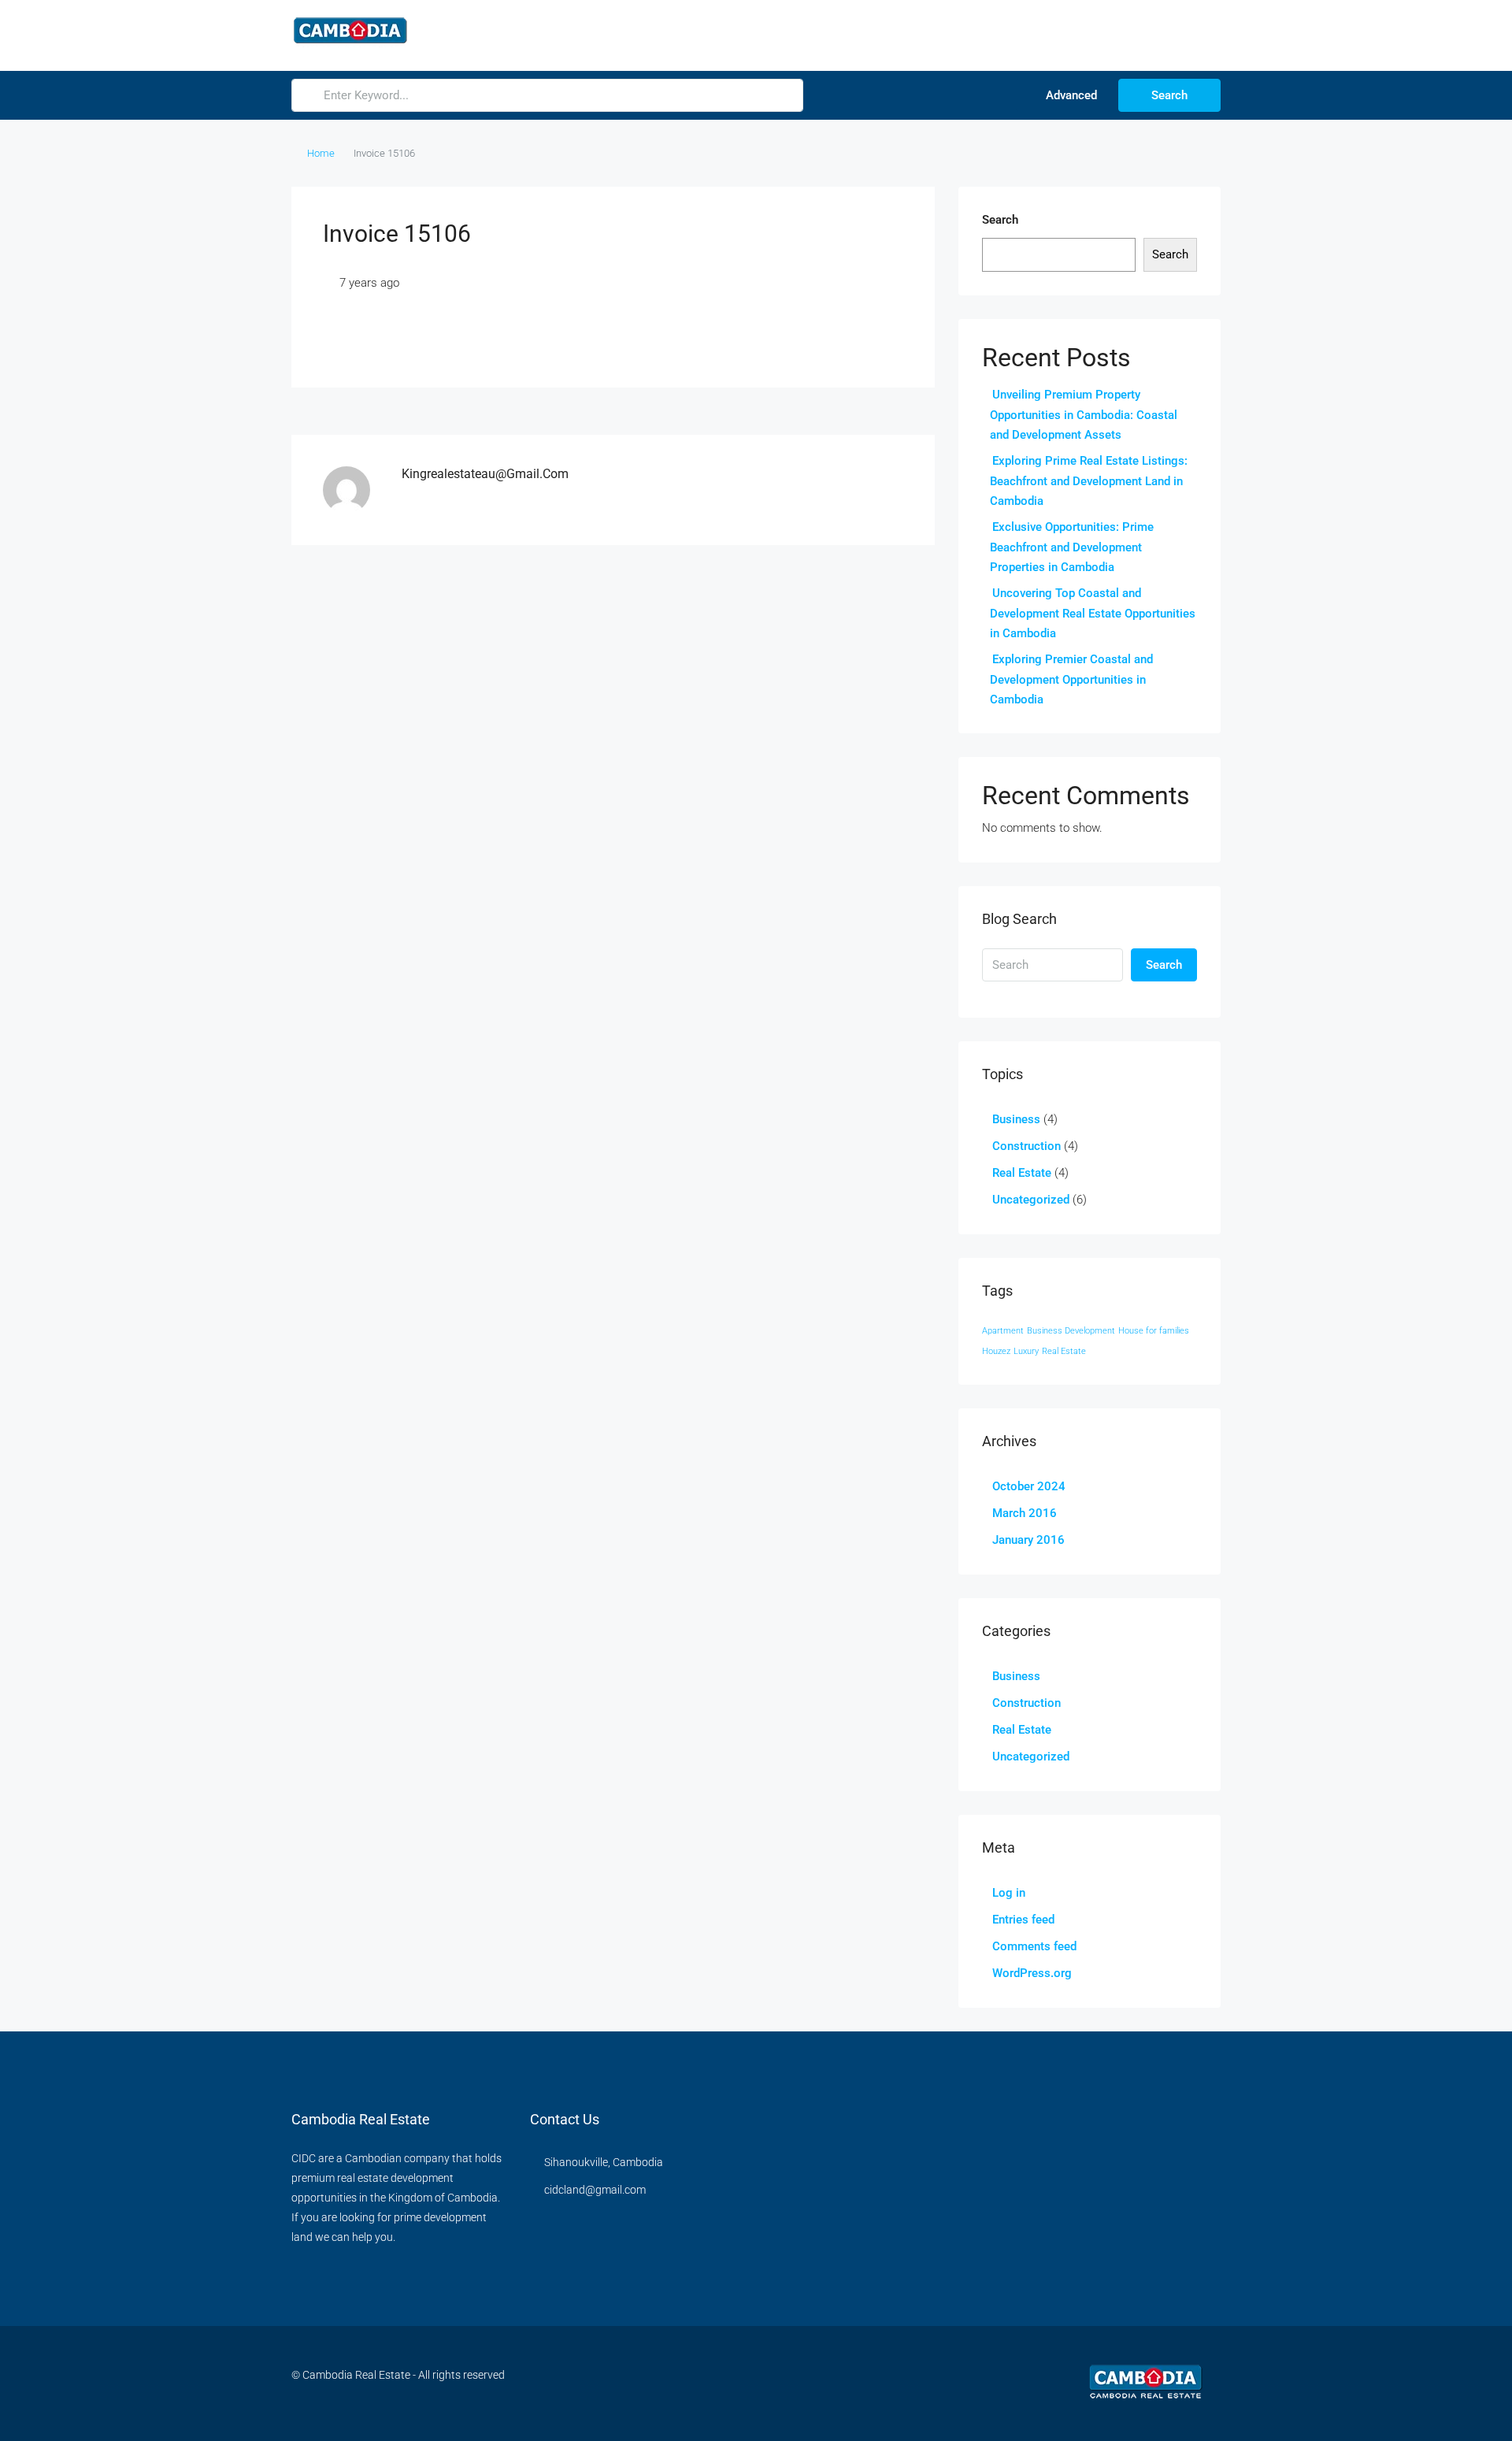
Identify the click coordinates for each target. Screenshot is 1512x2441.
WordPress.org (1032, 1973)
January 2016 (1028, 1540)
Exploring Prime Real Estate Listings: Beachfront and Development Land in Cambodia (1089, 481)
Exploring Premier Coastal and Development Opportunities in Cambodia (1071, 679)
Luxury (1026, 1351)
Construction (1027, 1146)
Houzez (996, 1351)
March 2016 (1025, 1513)
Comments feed (1034, 1946)
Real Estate (1022, 1173)
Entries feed (1023, 1920)
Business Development (1071, 1331)
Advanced (1070, 95)
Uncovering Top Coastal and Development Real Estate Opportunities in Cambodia (1093, 613)
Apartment (1003, 1331)
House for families (1154, 1331)
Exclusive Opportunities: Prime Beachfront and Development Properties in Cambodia (1072, 547)
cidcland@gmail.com (595, 2190)
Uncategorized (1031, 1200)
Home (321, 153)
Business (1016, 1119)
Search (1169, 95)
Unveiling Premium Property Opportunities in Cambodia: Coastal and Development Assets (1084, 415)
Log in (1009, 1893)
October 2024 (1029, 1486)
